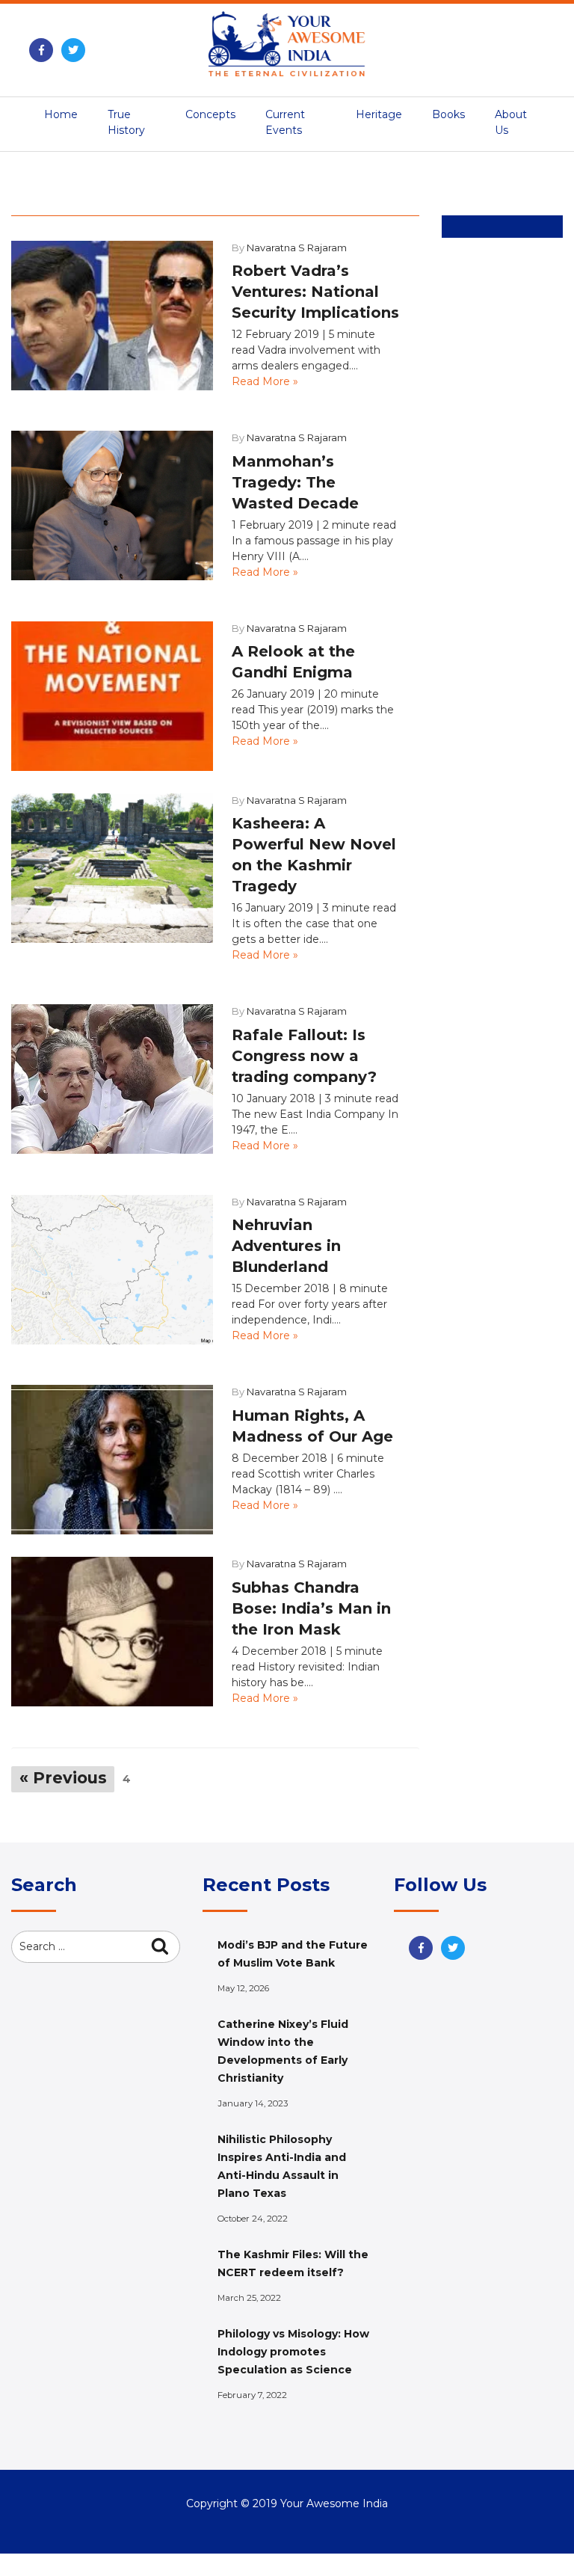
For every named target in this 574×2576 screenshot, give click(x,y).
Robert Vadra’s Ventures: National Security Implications (315, 292)
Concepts (210, 114)
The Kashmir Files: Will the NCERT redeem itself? (293, 2263)
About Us (511, 122)
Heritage (379, 114)
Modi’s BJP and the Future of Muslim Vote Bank (293, 1954)
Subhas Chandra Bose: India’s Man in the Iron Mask (311, 1608)
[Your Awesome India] (287, 42)
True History (126, 122)
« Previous (63, 1778)
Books (448, 114)
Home (61, 114)
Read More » (265, 381)
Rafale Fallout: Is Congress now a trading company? (304, 1056)
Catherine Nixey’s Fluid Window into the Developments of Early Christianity (283, 2051)
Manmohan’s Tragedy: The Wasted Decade (295, 482)
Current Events (285, 122)
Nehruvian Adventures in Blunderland (286, 1246)
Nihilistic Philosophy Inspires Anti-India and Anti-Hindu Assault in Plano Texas (282, 2166)
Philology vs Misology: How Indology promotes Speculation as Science (293, 2352)
